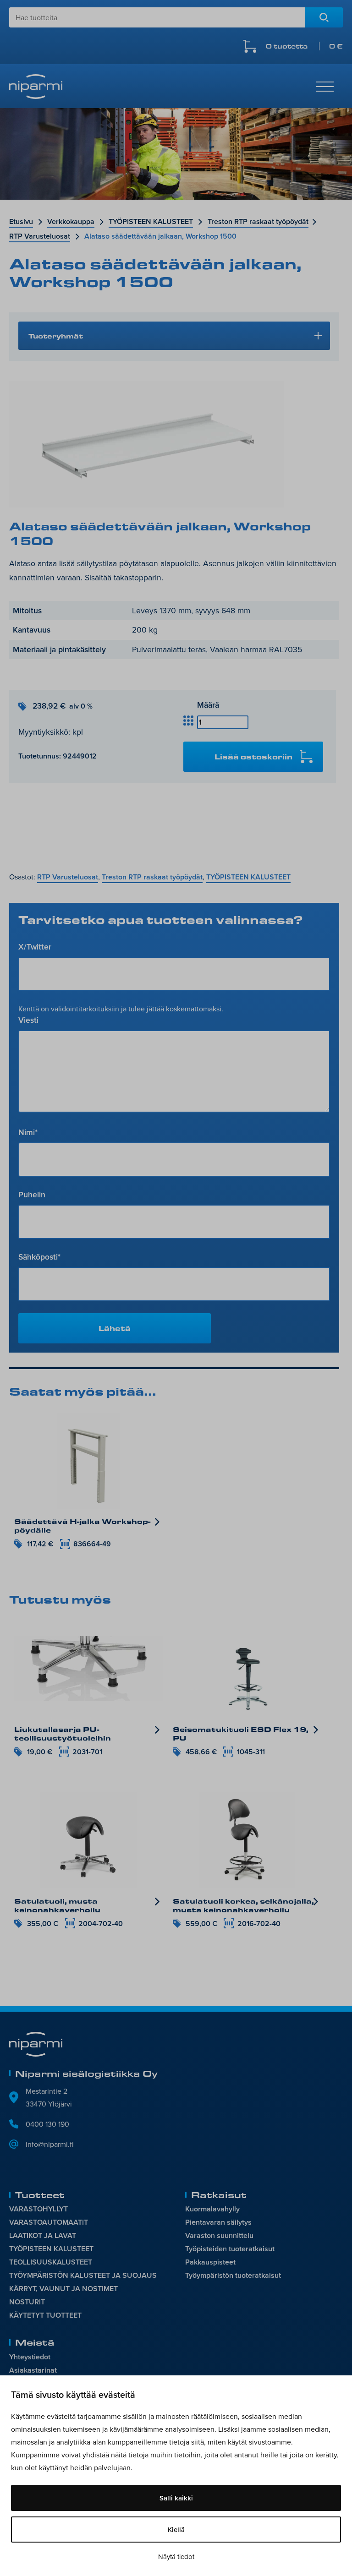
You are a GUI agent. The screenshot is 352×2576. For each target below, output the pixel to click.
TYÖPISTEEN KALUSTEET (151, 221)
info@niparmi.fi (50, 2144)
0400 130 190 (47, 2124)
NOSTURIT (27, 2302)
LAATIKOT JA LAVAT (43, 2235)
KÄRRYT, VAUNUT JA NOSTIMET (63, 2289)
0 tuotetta (304, 46)
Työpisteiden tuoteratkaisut (230, 2249)
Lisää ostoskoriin (253, 756)
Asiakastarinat (33, 2370)
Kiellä (176, 2530)
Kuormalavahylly (212, 2209)
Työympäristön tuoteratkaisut (233, 2275)
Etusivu (21, 221)
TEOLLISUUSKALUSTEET (51, 2262)
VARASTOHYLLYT (38, 2209)
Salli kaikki (176, 2498)
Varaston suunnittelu (219, 2235)
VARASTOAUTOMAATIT (49, 2222)
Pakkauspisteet (210, 2262)
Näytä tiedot (176, 2557)
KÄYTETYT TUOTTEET (45, 2315)
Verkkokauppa (71, 221)
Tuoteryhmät (56, 336)
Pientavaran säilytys (218, 2222)
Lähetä (115, 1328)
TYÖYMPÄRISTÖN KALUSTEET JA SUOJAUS (83, 2275)
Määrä (208, 705)
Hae (324, 17)
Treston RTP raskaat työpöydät (258, 221)
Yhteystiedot (30, 2357)
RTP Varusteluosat (40, 236)
